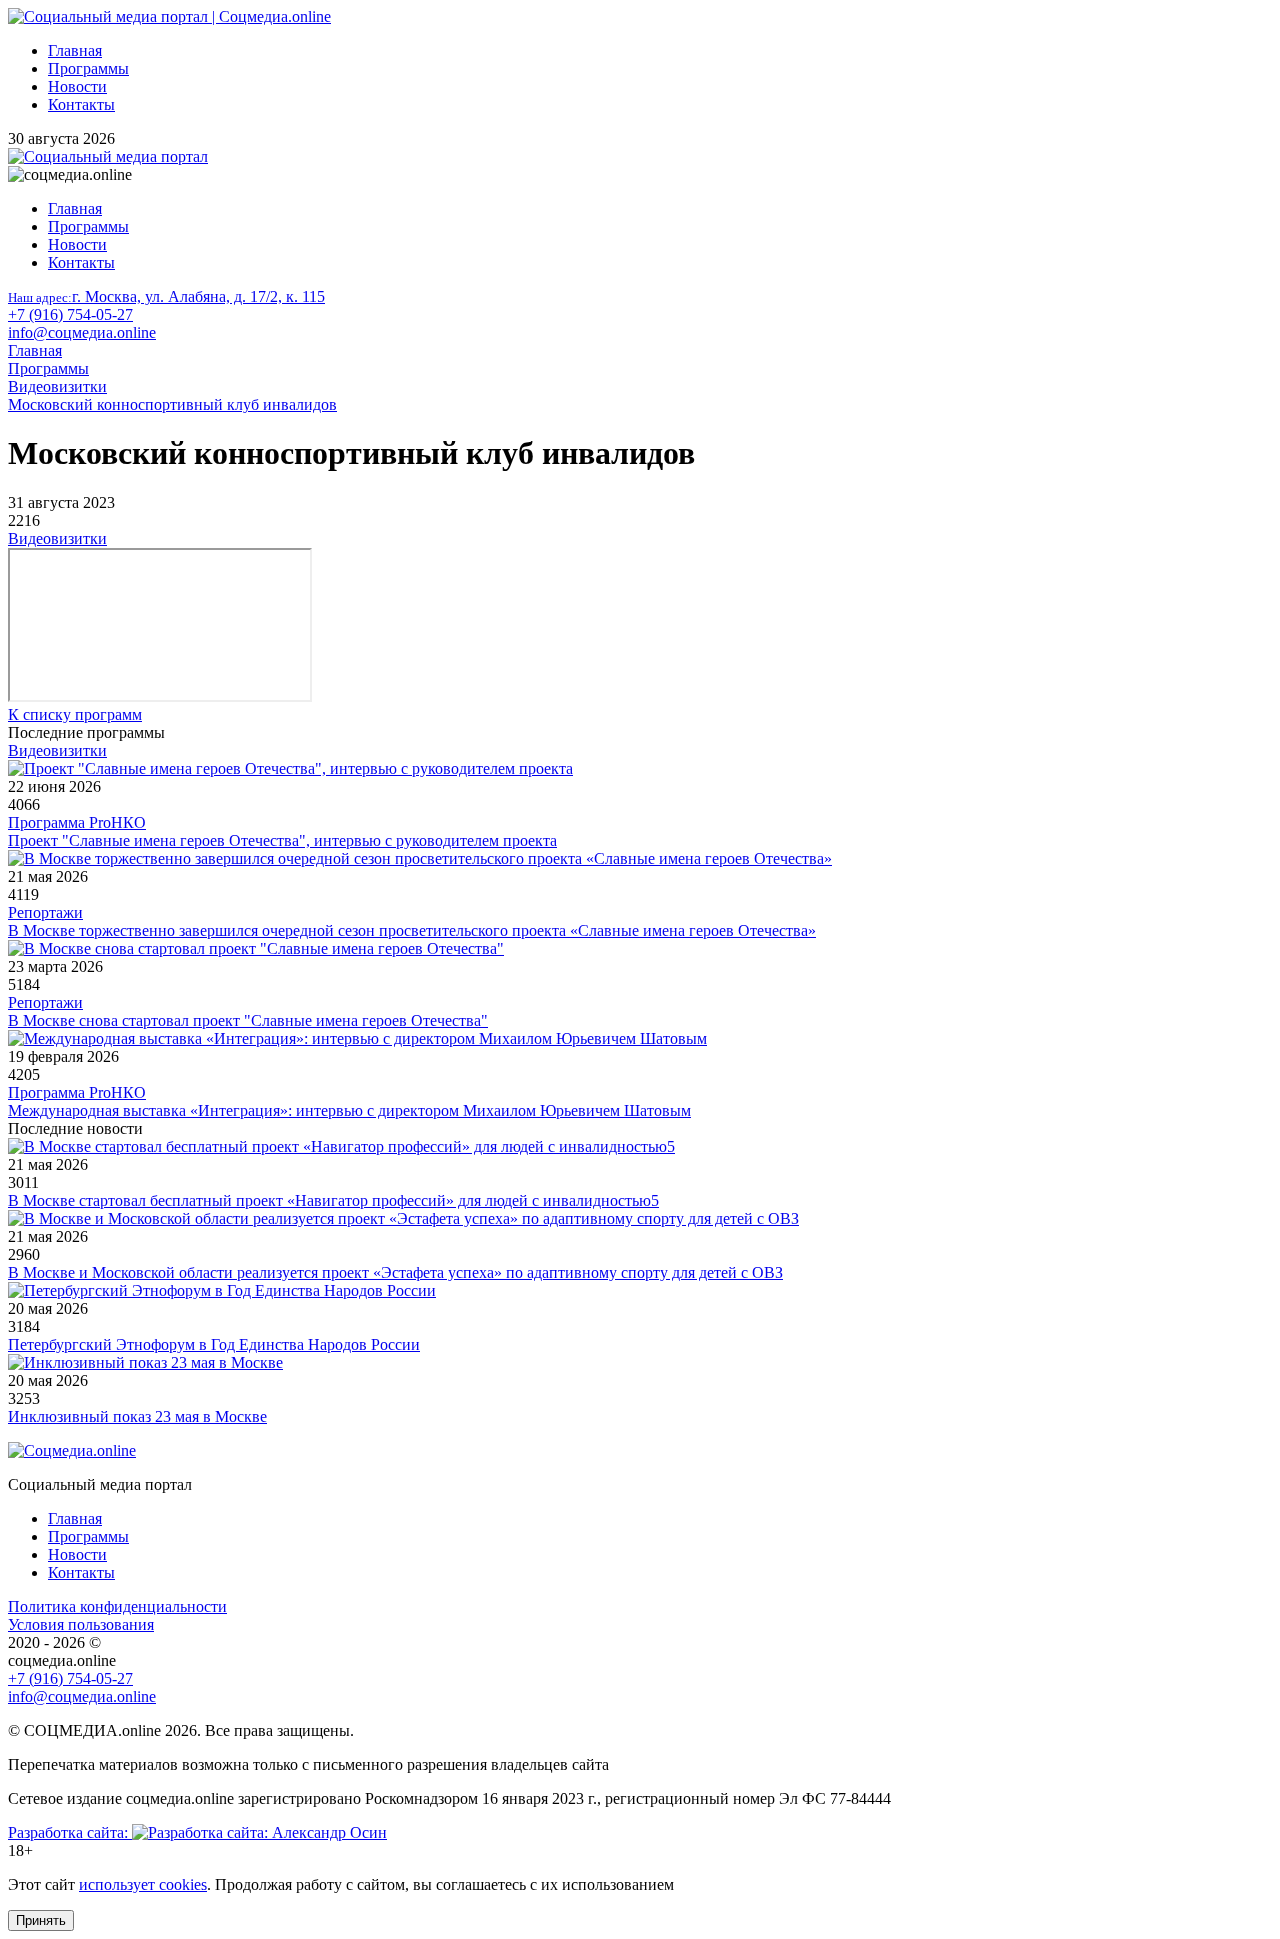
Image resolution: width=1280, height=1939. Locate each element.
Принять (41, 1920)
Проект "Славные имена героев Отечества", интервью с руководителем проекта (282, 840)
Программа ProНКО (77, 822)
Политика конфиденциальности (117, 1606)
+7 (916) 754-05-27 (70, 314)
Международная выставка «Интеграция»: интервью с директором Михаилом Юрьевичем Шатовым (349, 1110)
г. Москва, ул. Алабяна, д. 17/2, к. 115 (166, 296)
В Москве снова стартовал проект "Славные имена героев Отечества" (248, 1020)
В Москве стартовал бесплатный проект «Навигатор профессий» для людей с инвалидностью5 (333, 1200)
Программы (88, 68)
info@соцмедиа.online (82, 332)
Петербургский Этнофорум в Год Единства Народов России (214, 1344)
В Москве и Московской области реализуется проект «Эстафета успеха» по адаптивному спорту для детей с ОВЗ (395, 1272)
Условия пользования (81, 1624)
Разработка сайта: (70, 1832)
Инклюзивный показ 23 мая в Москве (137, 1416)
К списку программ (75, 714)
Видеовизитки (57, 538)
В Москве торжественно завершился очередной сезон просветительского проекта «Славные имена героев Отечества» (412, 930)
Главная (75, 50)
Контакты (81, 104)
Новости (77, 86)
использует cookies (143, 1884)
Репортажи (45, 912)
